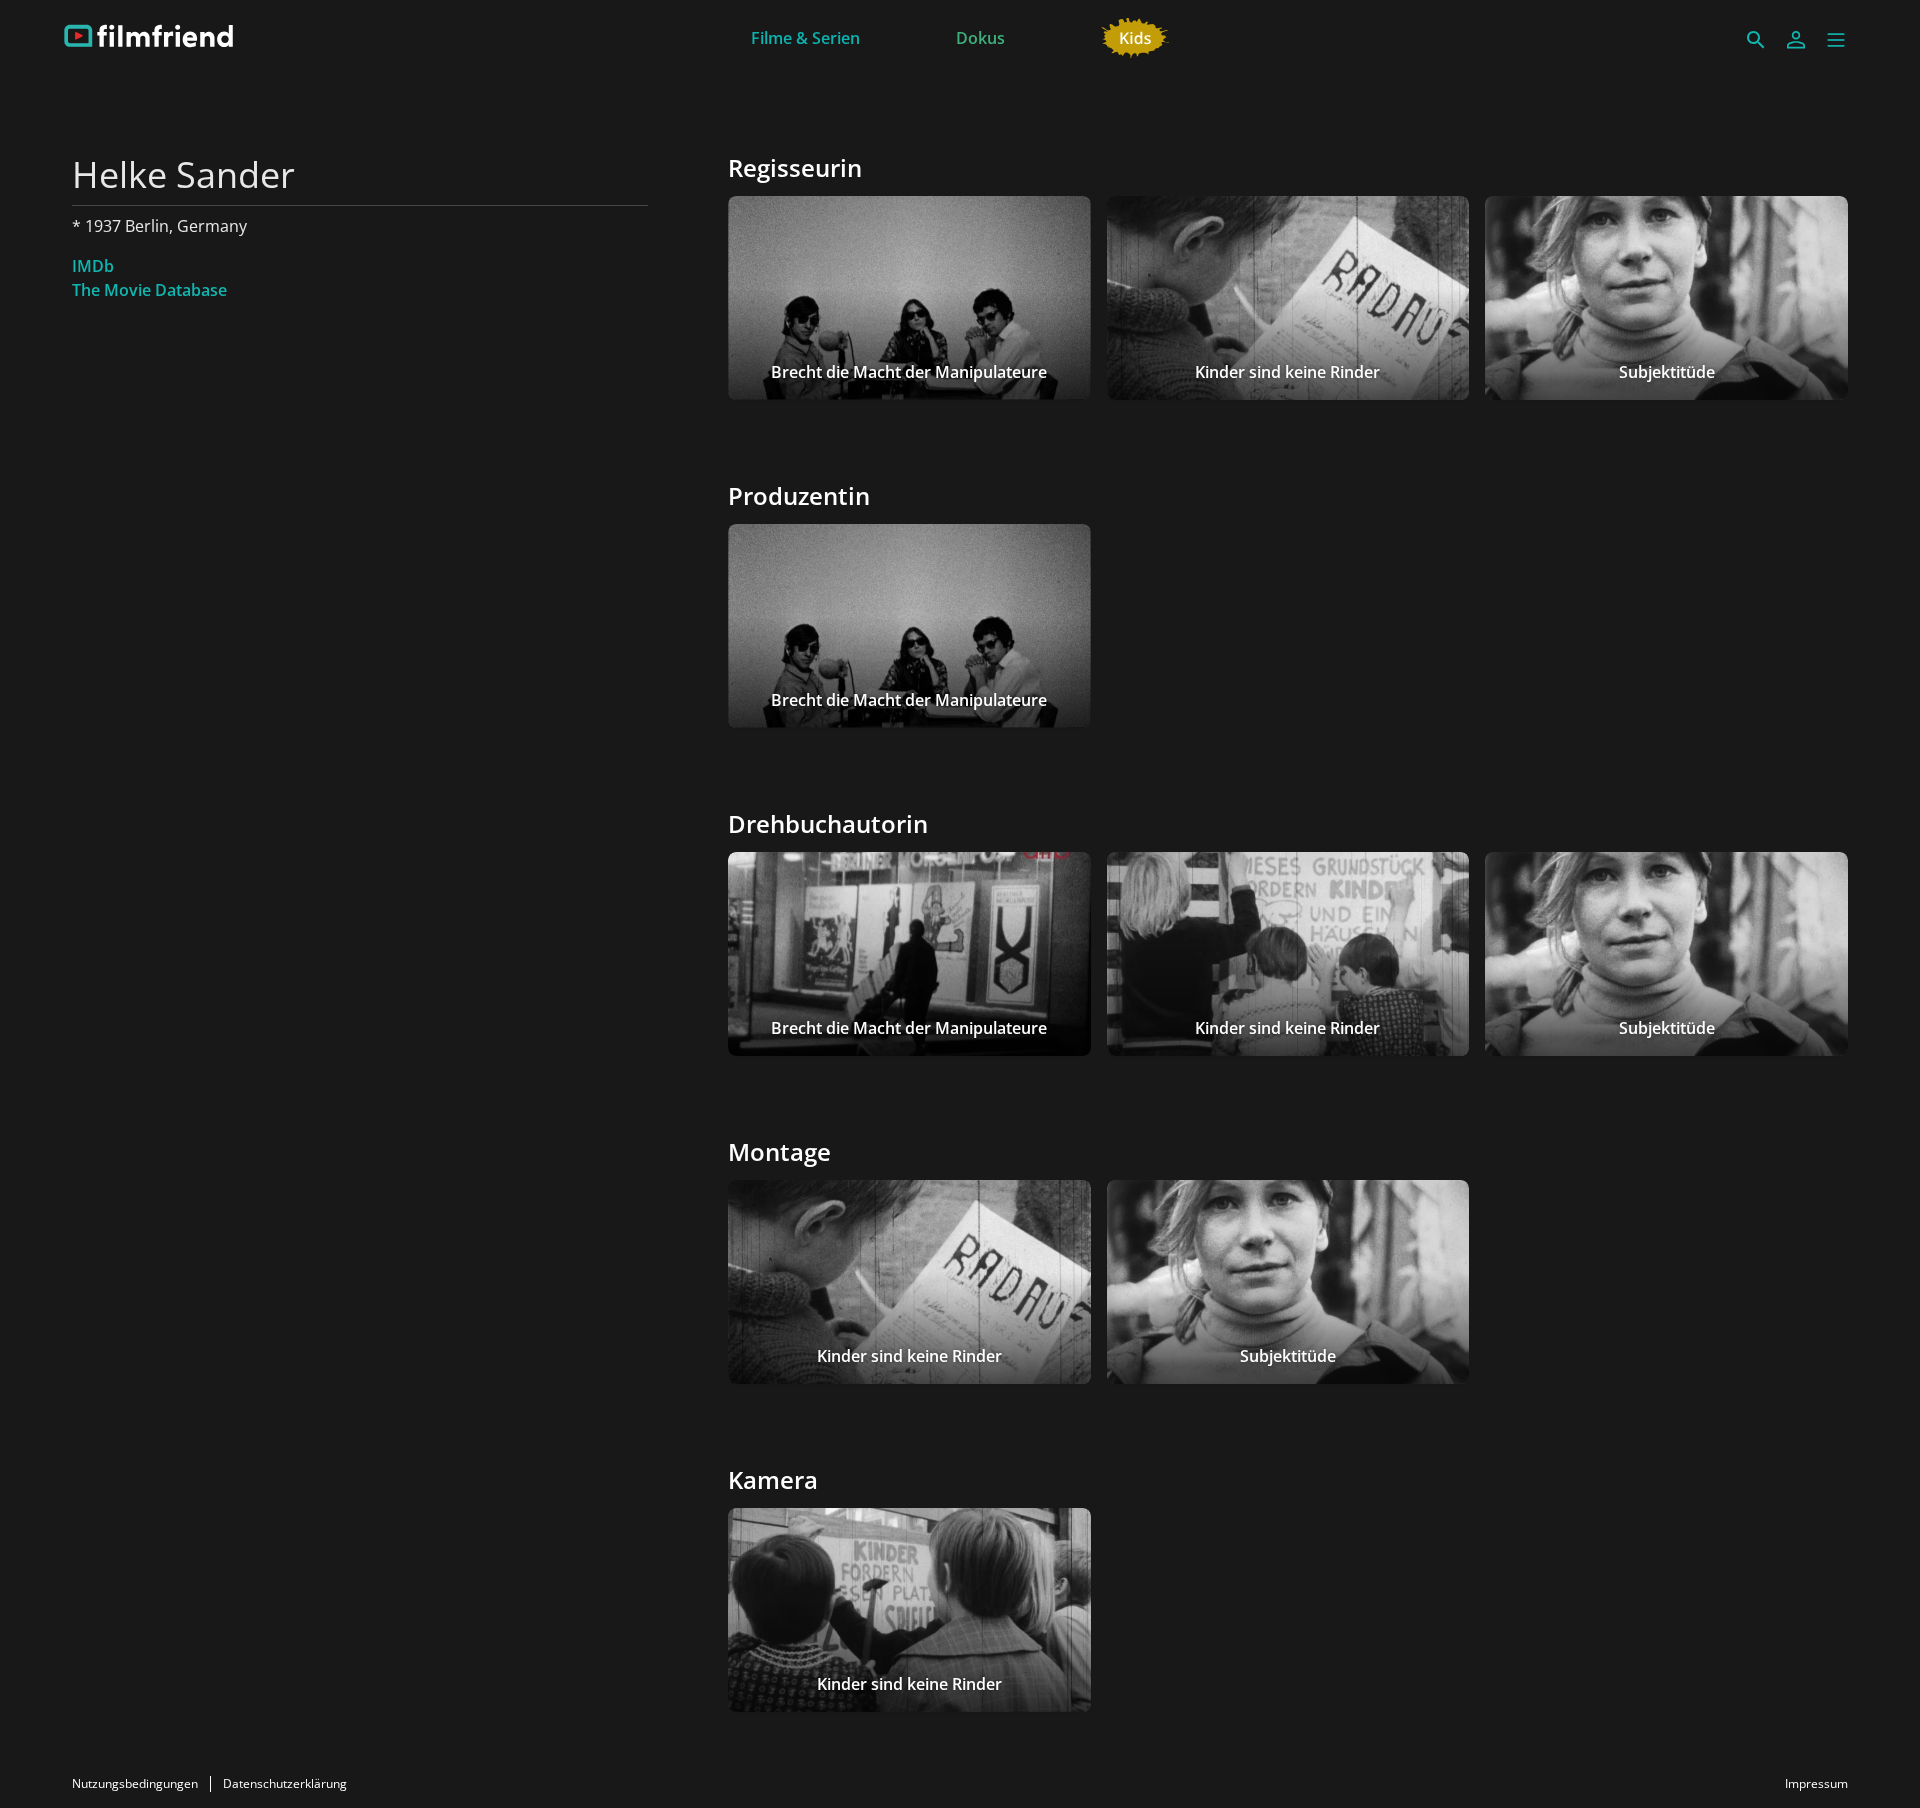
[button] (1836, 40)
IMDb (93, 266)
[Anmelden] (1796, 40)
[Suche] (1756, 40)
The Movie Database (149, 290)
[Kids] (1135, 36)
